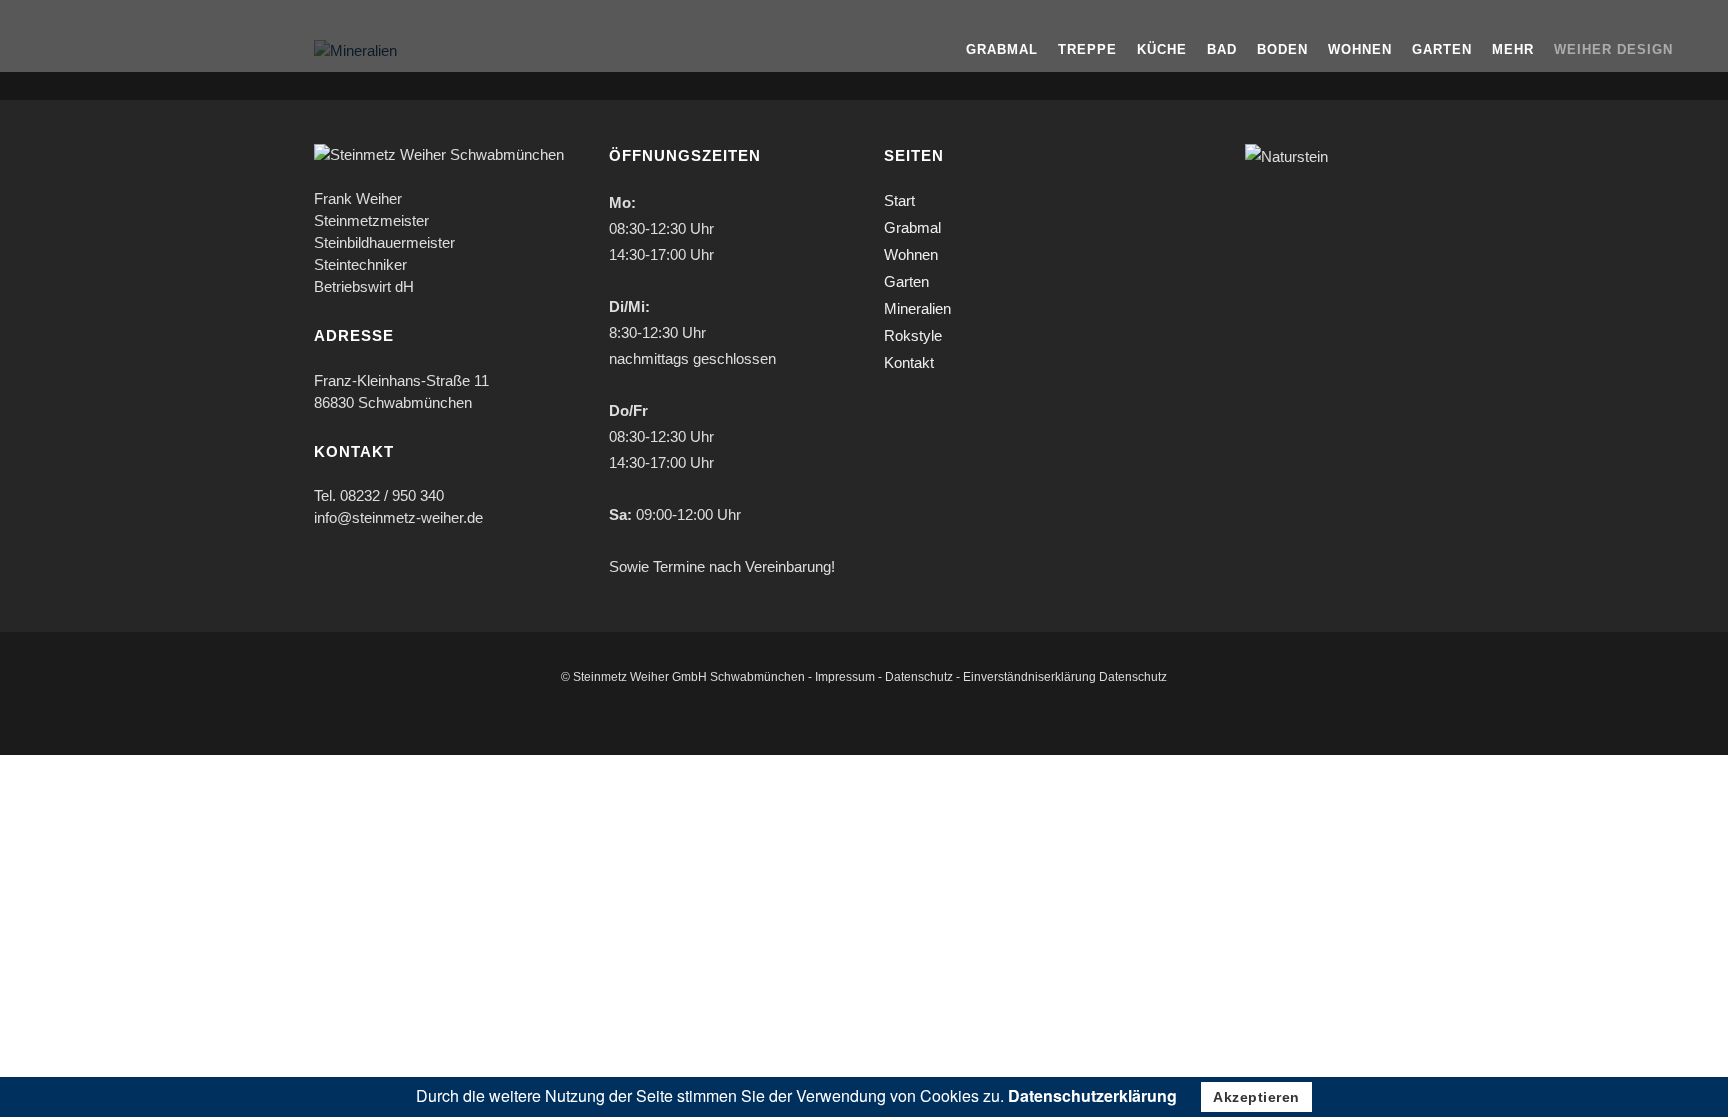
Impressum (845, 677)
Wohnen (911, 254)
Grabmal (912, 227)
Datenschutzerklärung (1092, 1095)
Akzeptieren (1256, 1097)
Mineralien (917, 308)
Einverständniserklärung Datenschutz (1065, 677)
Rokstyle (913, 335)
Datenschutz (919, 677)
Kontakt (909, 362)
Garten (906, 281)
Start (899, 200)
